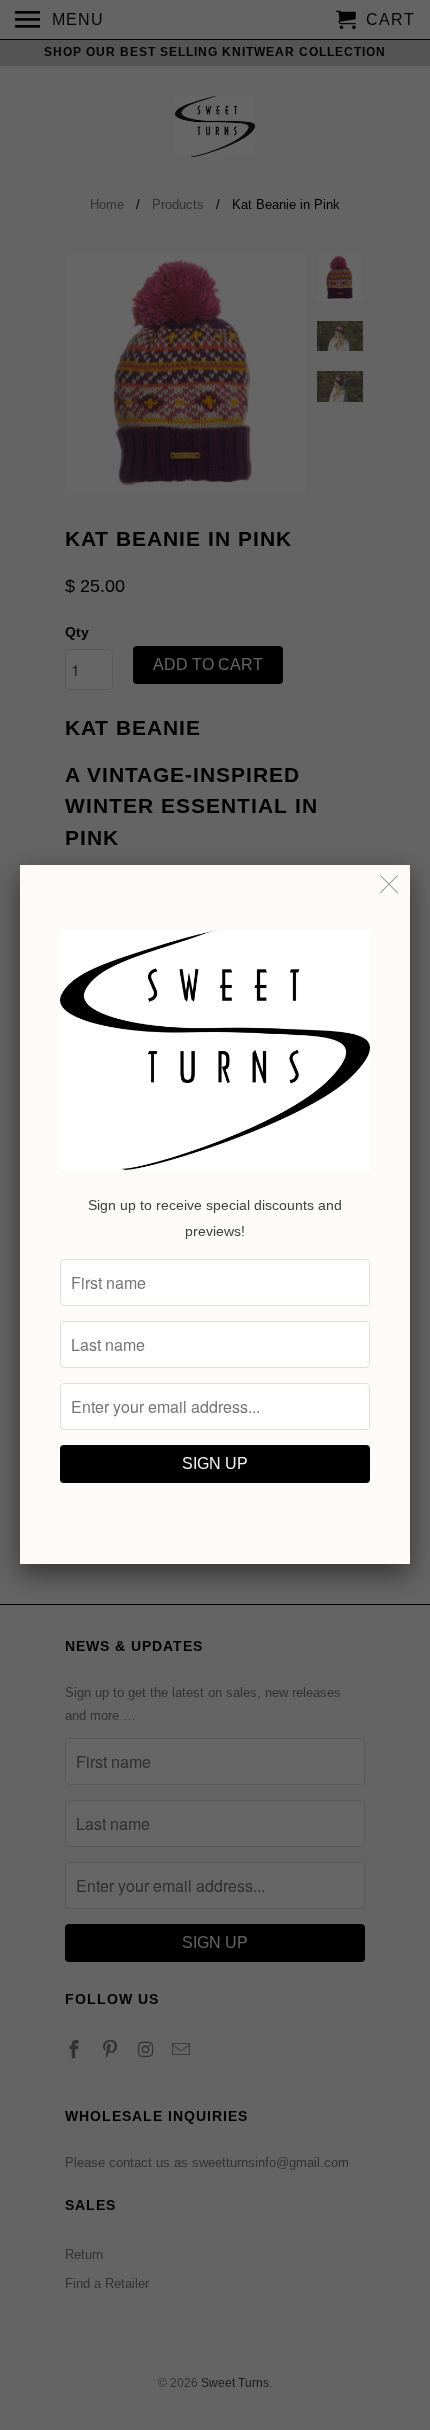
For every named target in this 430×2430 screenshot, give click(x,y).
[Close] (389, 885)
